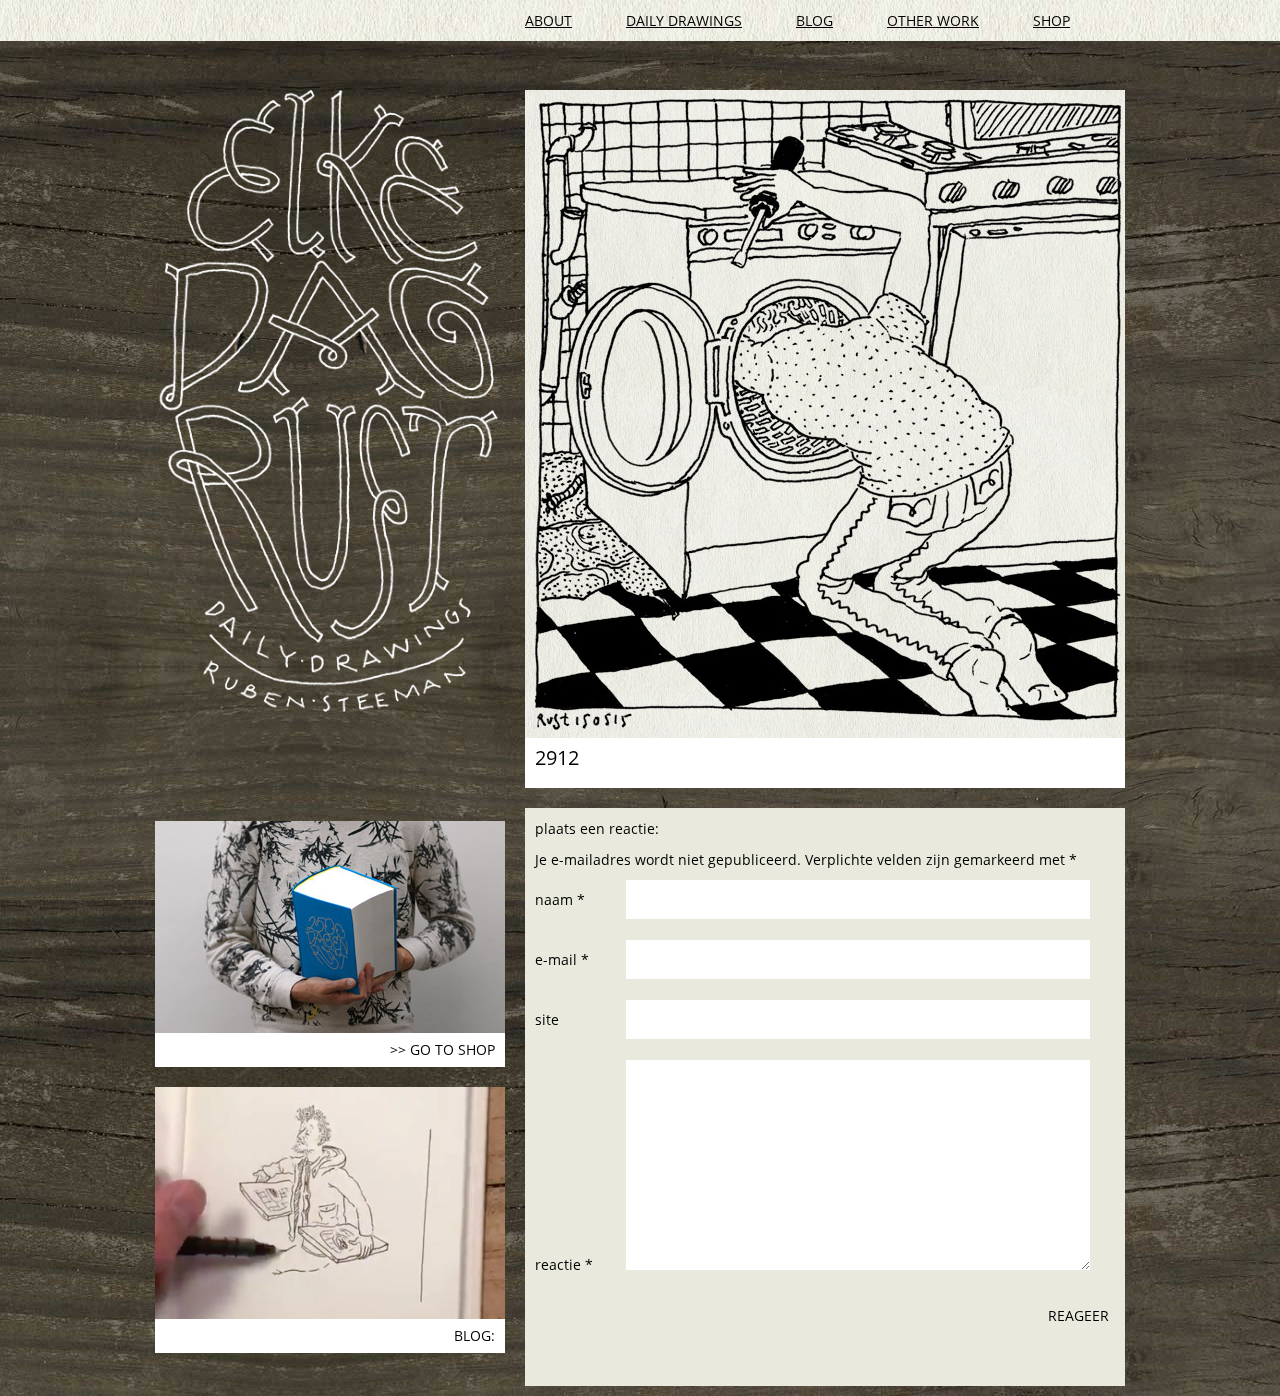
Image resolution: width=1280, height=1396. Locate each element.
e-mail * (562, 959)
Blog (814, 20)
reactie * (564, 1264)
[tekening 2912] (825, 414)
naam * (560, 899)
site (547, 1019)
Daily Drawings (684, 20)
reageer (1078, 1315)
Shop (1051, 20)
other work (933, 20)
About (548, 20)
